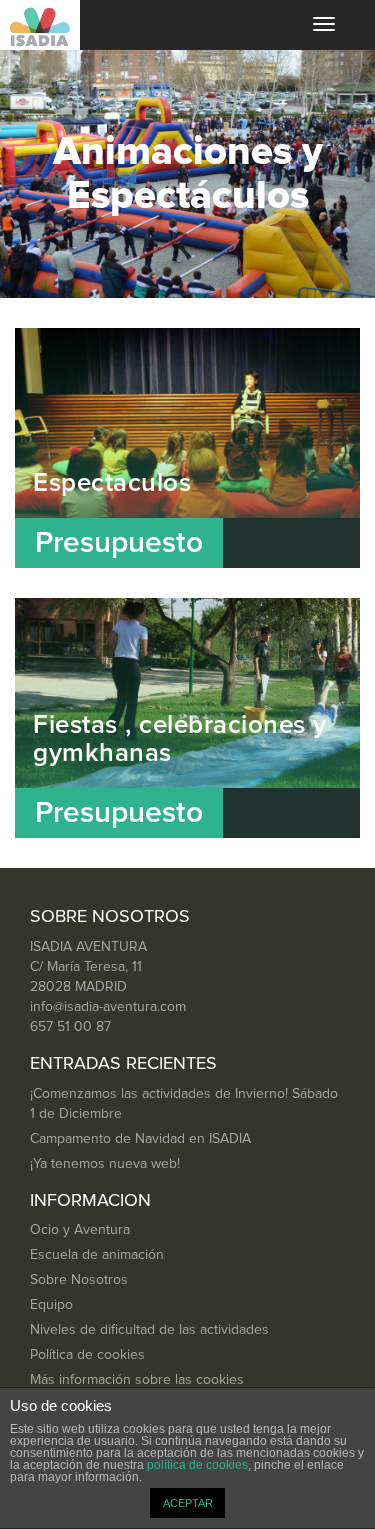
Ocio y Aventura (80, 1230)
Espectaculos (112, 483)
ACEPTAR (188, 1503)
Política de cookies (87, 1355)
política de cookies (197, 1465)
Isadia (40, 25)
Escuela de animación (97, 1255)
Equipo (51, 1305)
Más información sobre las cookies (137, 1380)
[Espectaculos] (187, 448)
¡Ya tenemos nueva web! (105, 1164)
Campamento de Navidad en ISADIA (140, 1139)
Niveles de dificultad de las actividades (149, 1330)
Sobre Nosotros (79, 1280)
